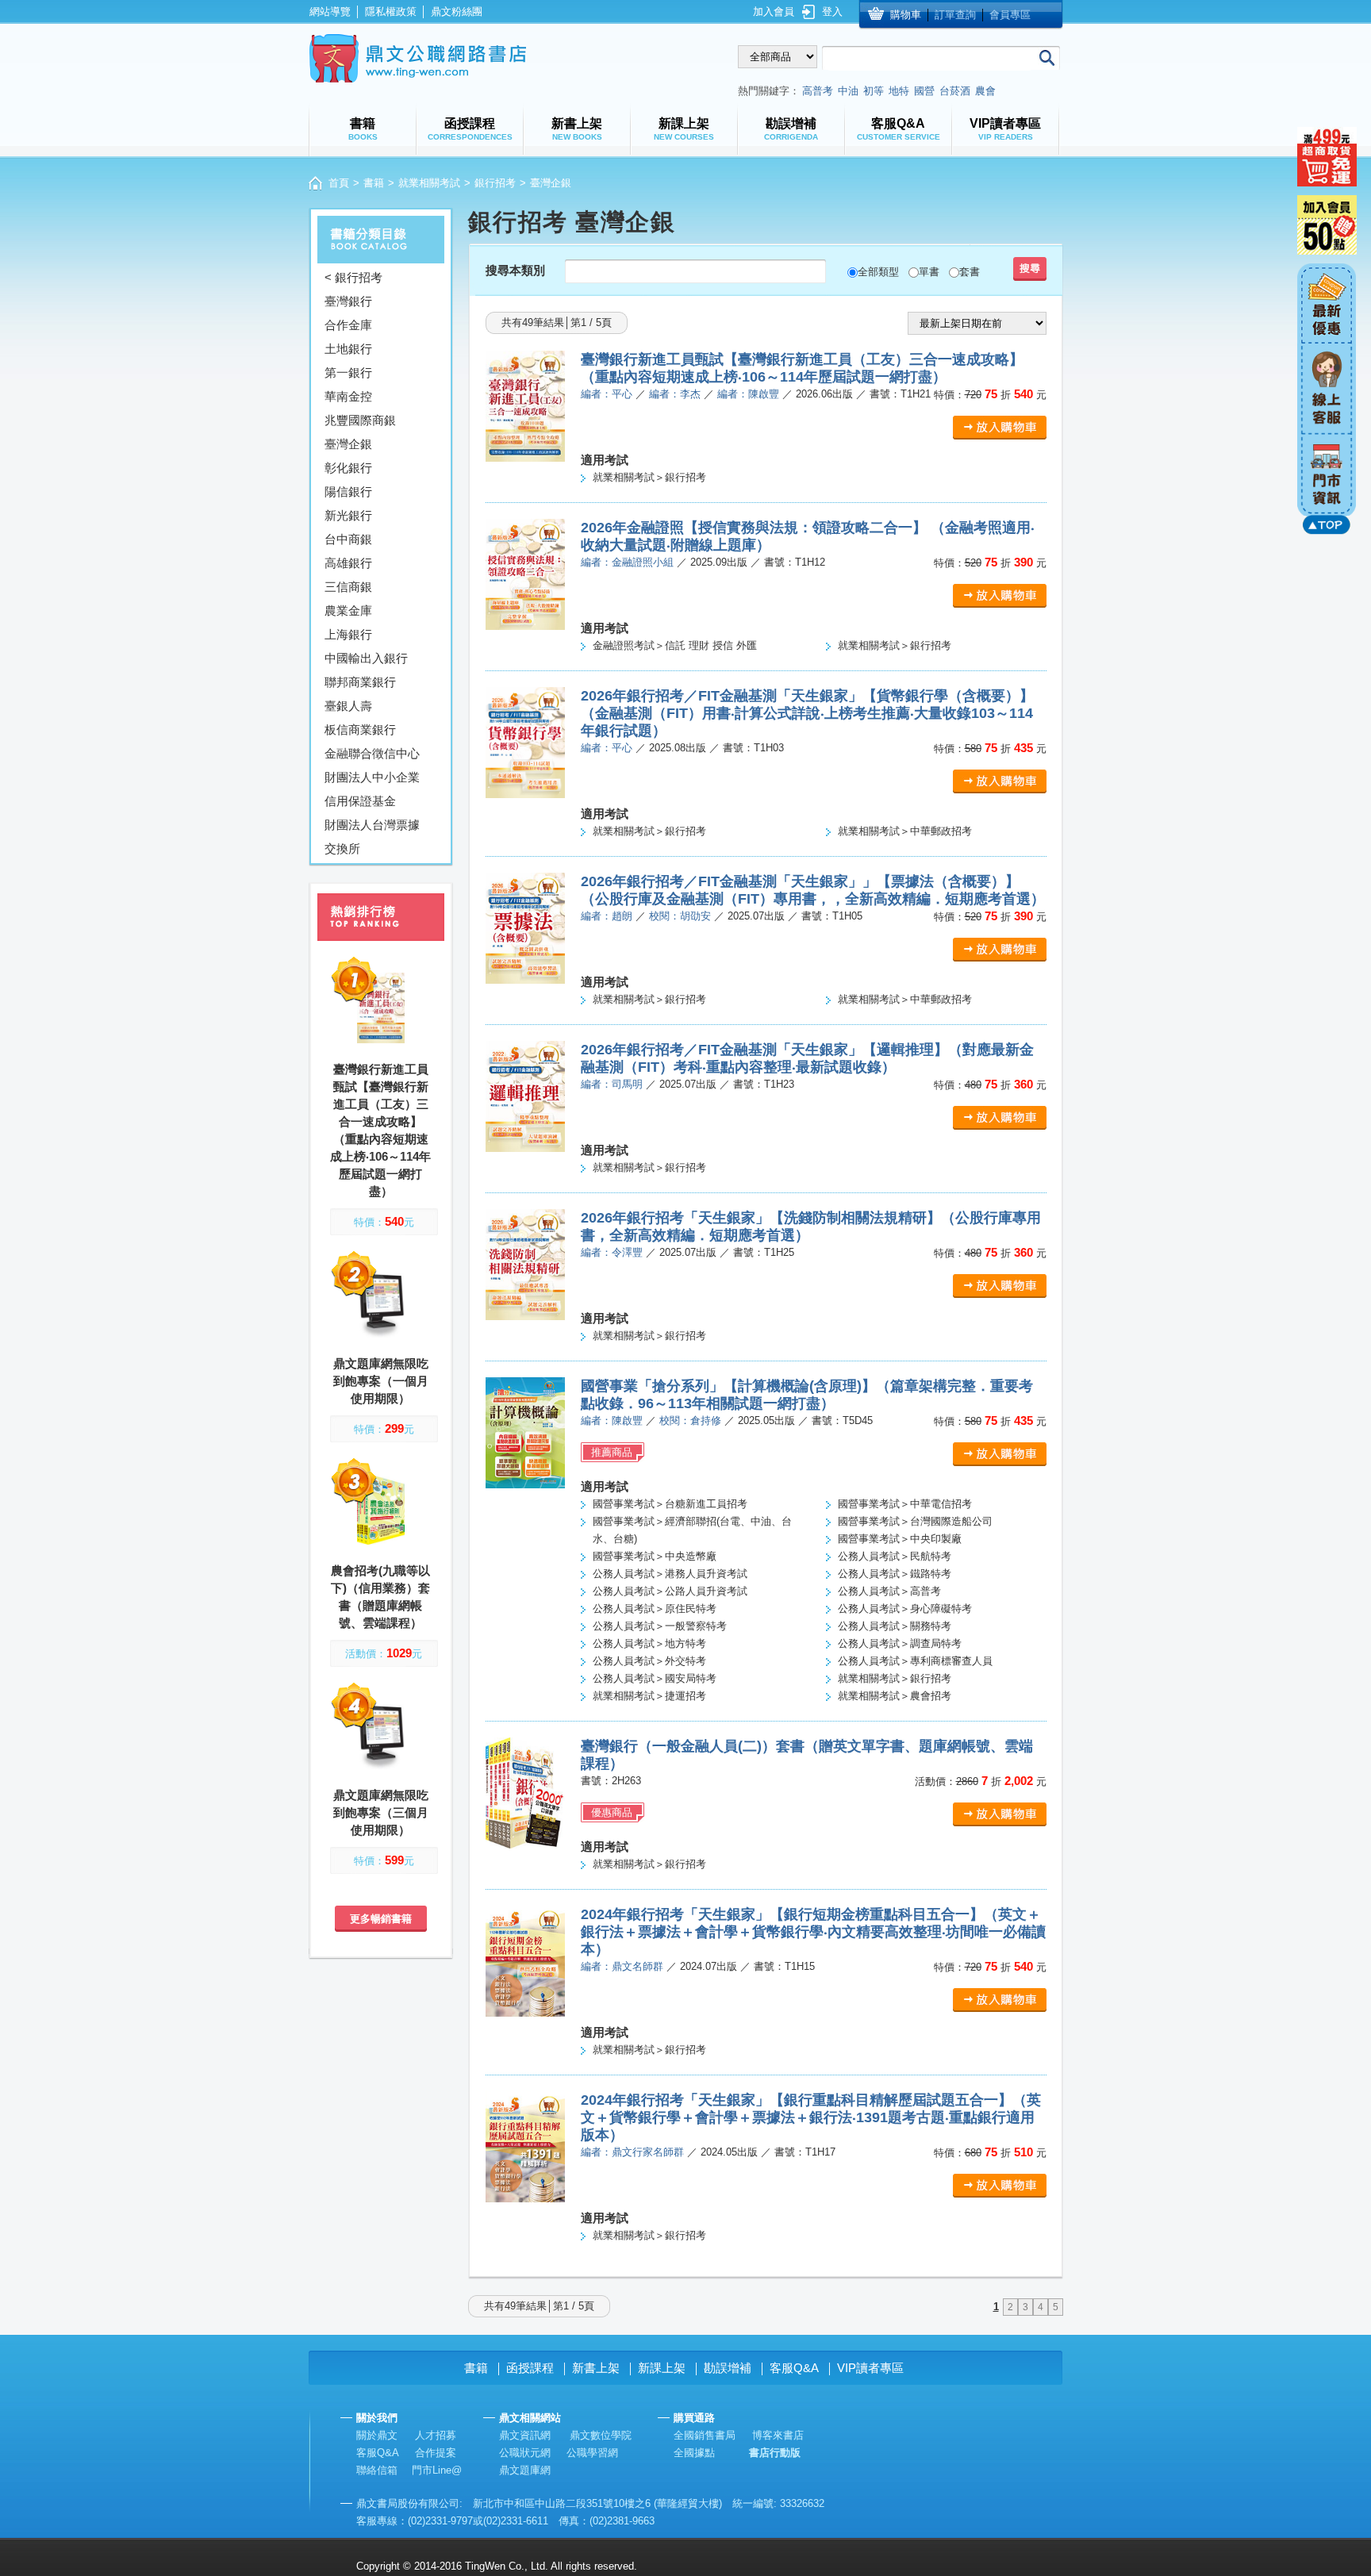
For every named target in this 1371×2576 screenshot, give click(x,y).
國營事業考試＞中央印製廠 (900, 1539)
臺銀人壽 (348, 706)
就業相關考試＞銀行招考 (649, 477)
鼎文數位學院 (601, 2435)
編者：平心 (607, 394)
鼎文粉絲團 (457, 12)
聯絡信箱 (377, 2470)
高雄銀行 (348, 563)
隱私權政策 (391, 12)
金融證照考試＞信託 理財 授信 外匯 (675, 645)
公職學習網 (592, 2453)
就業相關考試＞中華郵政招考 (905, 831)
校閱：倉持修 (690, 1420)
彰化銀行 (348, 468)
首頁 (339, 183)
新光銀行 (348, 515)
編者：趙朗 (607, 916)
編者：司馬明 (612, 1084)
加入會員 (774, 12)
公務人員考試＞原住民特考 (655, 1609)
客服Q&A (794, 2368)
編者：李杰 (675, 394)
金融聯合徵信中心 (372, 753)
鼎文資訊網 (525, 2435)
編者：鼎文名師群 (622, 1966)
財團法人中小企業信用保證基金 (372, 789)
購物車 (906, 15)
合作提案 (436, 2453)
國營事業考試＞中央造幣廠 (655, 1556)
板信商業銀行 (360, 729)
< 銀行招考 (353, 277)
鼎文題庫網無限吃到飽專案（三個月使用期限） (381, 1812)
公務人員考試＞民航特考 (895, 1556)
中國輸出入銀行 (366, 658)
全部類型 (878, 272)
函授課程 (530, 2368)
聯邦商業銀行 (360, 682)
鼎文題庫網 (525, 2470)
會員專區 (1010, 15)
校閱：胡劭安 (680, 916)
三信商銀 (348, 587)
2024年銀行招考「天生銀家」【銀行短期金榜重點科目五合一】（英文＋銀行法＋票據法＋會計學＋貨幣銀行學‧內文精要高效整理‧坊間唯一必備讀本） (813, 1932)
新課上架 (662, 2368)
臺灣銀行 (348, 301)
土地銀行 (348, 349)
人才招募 (436, 2435)
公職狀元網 (525, 2453)
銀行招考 (495, 183)
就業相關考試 (429, 183)
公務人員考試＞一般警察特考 (660, 1626)
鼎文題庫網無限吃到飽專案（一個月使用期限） (381, 1381)
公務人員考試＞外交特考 (649, 1661)
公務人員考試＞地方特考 (649, 1643)
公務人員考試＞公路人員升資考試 (670, 1591)
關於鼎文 (377, 2435)
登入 (832, 12)
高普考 (818, 91)
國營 (924, 91)
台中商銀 (348, 539)
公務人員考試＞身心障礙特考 (905, 1609)
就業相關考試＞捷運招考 (649, 1696)
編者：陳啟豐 (748, 394)
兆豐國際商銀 (360, 420)
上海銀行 (348, 634)
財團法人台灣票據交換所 (372, 837)
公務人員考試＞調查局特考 (900, 1643)
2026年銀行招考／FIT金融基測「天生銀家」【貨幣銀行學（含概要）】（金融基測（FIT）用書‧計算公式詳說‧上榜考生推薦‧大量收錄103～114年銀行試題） (807, 713)
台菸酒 (955, 91)
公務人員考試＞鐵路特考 (895, 1574)
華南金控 (348, 396)
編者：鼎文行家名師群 (632, 2152)
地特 (899, 91)
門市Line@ (437, 2470)
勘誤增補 (728, 2368)
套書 (970, 272)
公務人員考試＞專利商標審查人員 (915, 1661)
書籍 (374, 183)
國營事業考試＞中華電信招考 (905, 1504)
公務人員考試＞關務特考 (895, 1626)
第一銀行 (348, 372)
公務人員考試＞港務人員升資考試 (670, 1574)
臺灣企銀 (348, 444)
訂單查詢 (955, 15)
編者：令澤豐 (612, 1252)
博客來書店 (778, 2435)
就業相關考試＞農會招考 (895, 1696)
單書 (929, 272)
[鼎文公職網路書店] (418, 58)
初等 (874, 91)
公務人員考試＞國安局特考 (655, 1678)
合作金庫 (348, 325)
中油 (848, 91)
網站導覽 (330, 12)
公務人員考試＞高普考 (889, 1591)
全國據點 (694, 2453)
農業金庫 (348, 610)
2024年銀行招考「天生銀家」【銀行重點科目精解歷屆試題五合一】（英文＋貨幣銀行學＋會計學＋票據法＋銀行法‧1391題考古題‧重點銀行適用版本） (811, 2117)
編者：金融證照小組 (627, 562)
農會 (985, 91)
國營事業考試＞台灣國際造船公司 (915, 1521)
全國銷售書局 (705, 2435)
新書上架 (596, 2368)
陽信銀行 (348, 491)
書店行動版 (775, 2453)
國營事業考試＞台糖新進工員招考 (670, 1504)
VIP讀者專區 (870, 2368)
